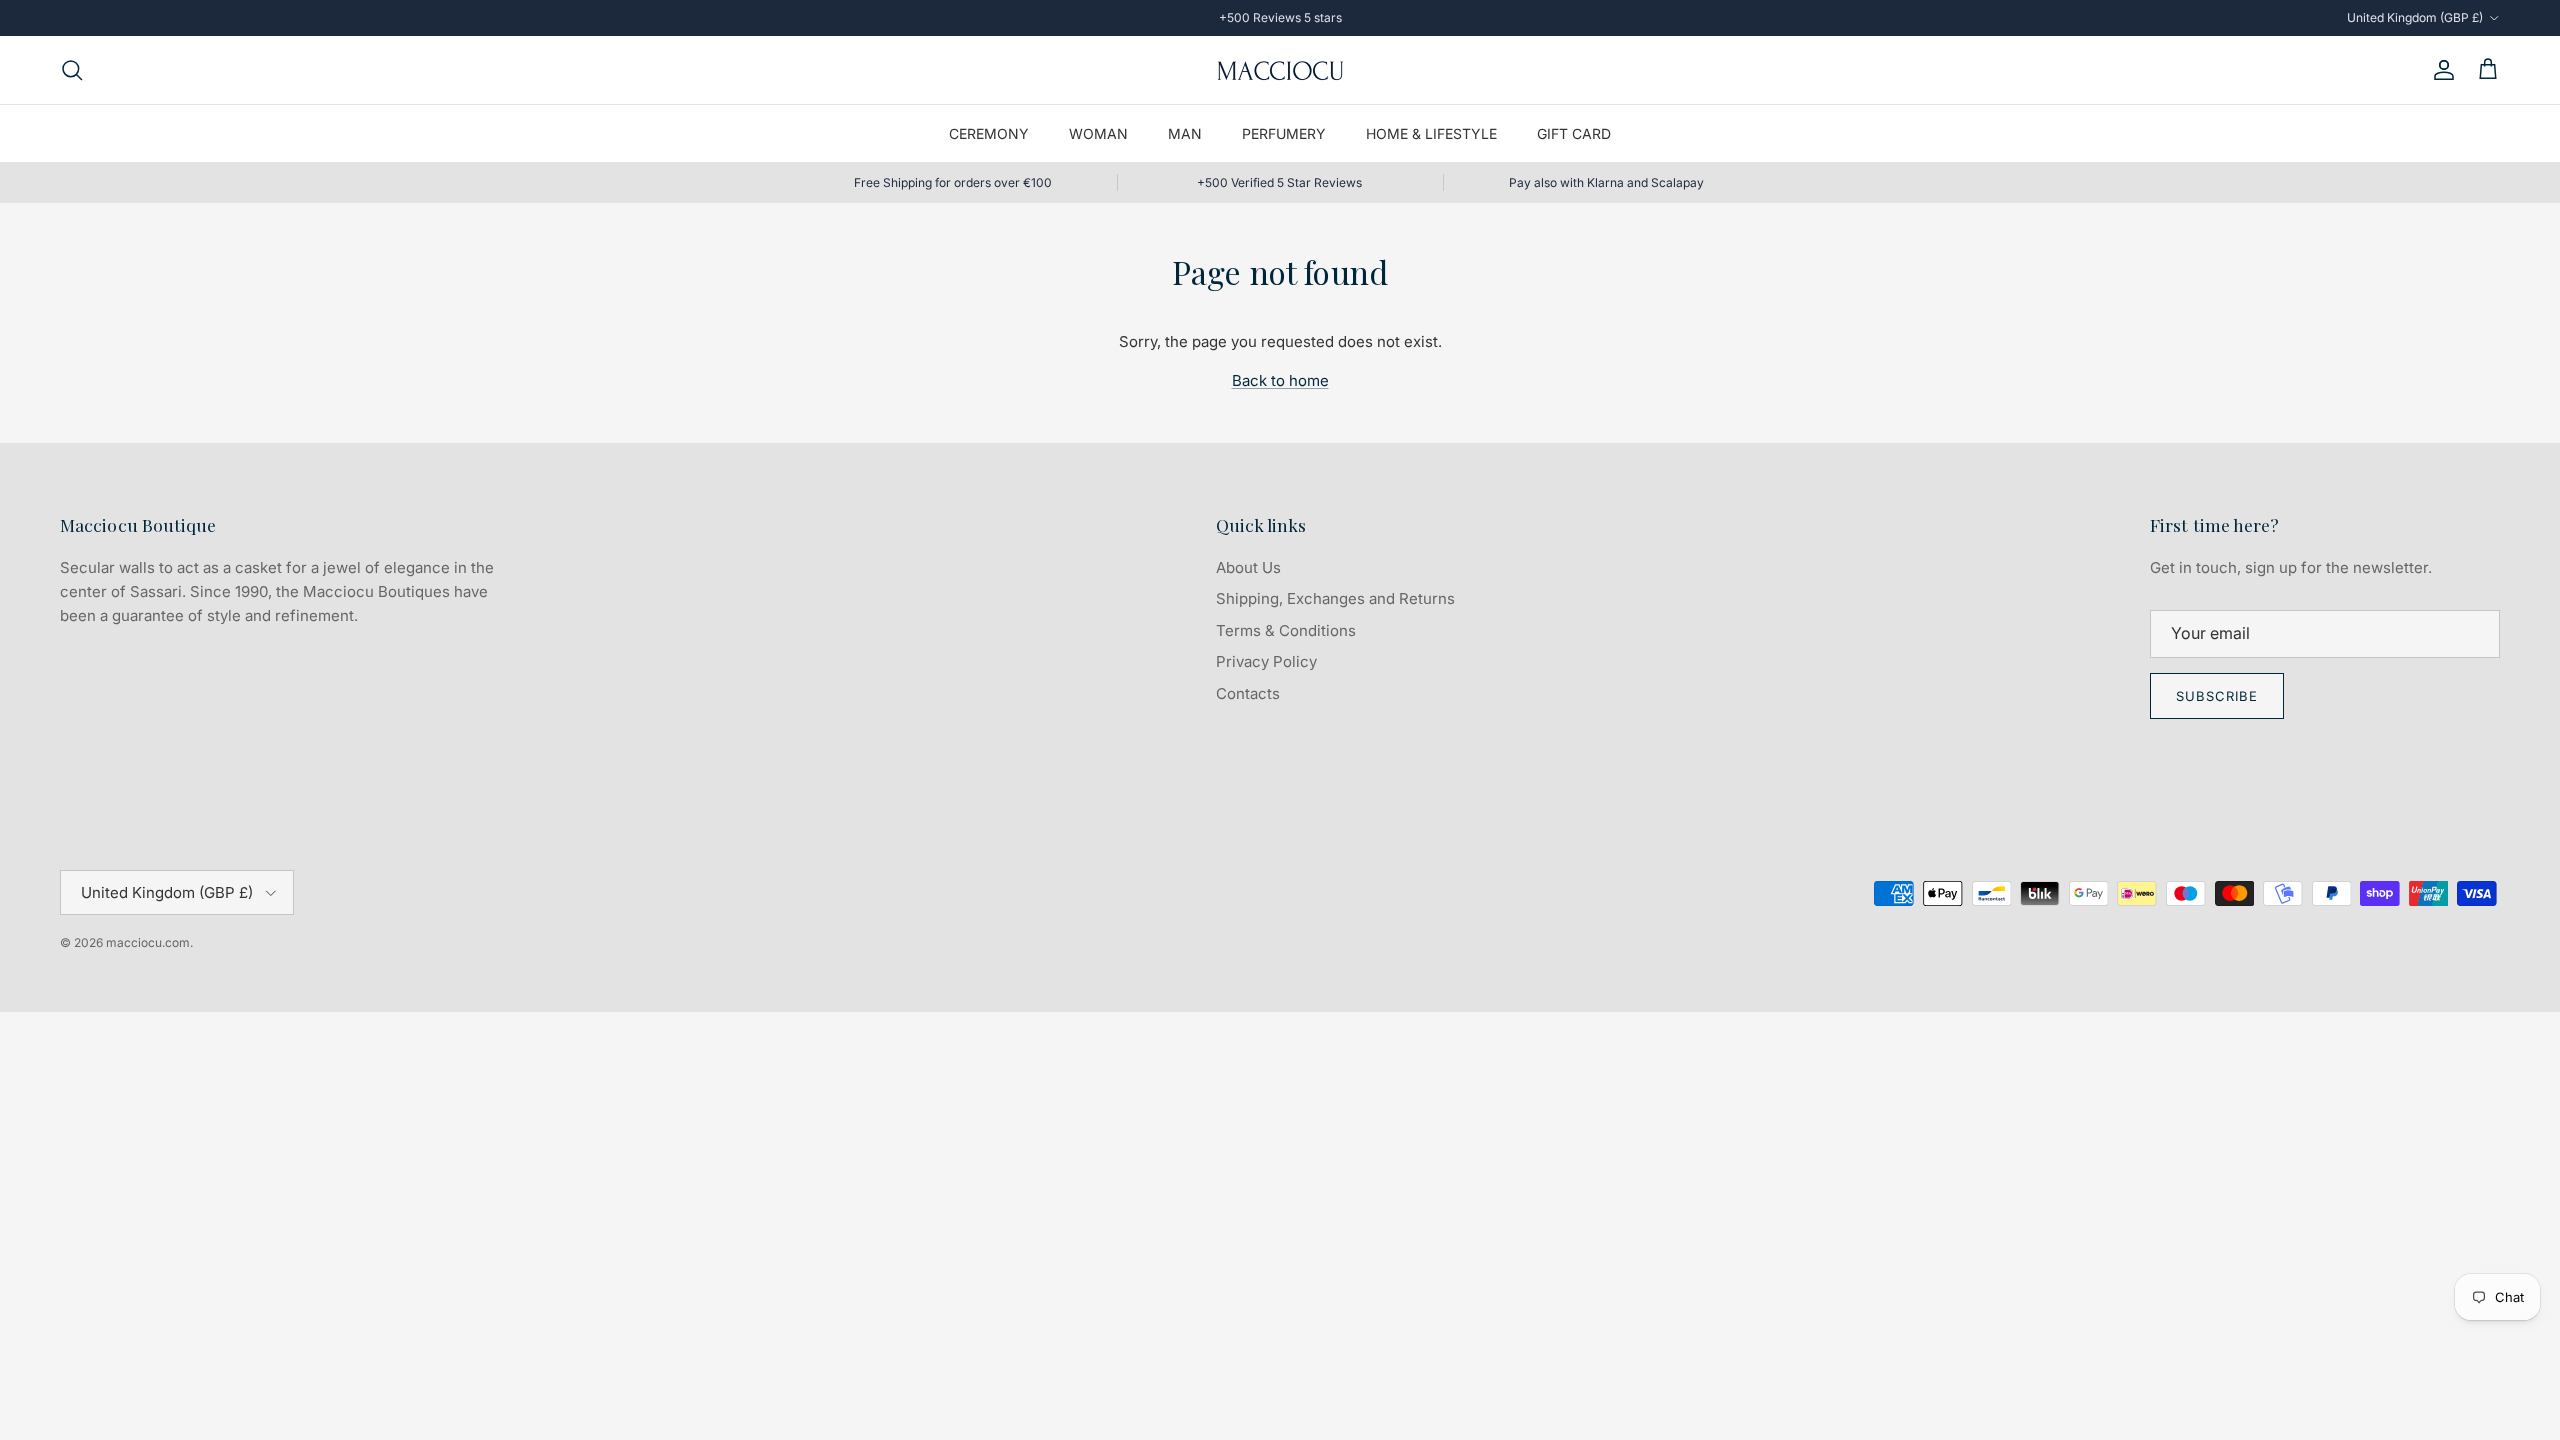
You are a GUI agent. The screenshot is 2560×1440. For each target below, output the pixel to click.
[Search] (72, 70)
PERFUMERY (1284, 133)
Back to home (1280, 380)
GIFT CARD (1574, 133)
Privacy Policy (1266, 661)
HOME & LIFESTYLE (1431, 133)
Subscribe (2217, 696)
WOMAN (1098, 133)
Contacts (1248, 693)
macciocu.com (148, 942)
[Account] (2440, 70)
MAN (1185, 133)
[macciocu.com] (1280, 70)
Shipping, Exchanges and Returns (1335, 598)
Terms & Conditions (1286, 630)
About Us (1248, 567)
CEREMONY (989, 133)
